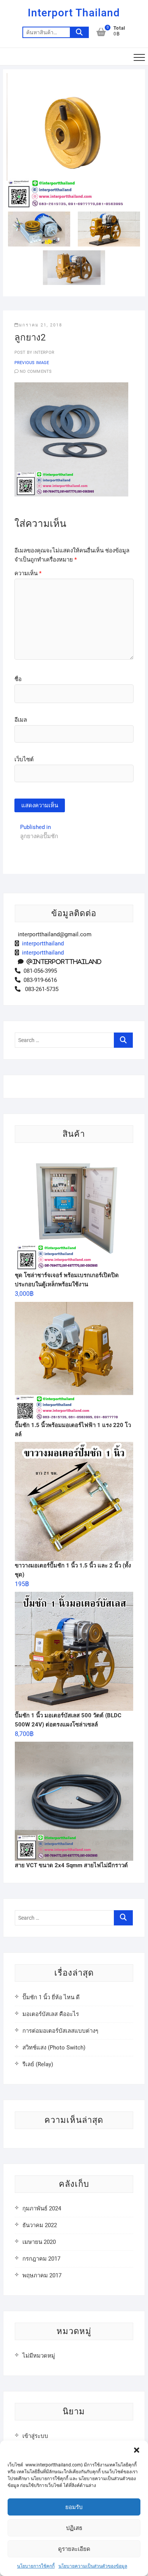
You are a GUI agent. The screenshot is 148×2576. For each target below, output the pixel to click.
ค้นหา (79, 32)
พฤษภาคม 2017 (42, 2275)
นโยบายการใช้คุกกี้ (36, 2566)
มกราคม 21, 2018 (41, 325)
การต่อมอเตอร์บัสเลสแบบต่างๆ (60, 2031)
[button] (137, 2450)
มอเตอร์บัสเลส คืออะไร (51, 2014)
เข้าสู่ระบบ (35, 2436)
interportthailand (41, 944)
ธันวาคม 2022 (40, 2225)
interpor (43, 352)
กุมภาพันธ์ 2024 (42, 2208)
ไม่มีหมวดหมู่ (39, 2356)
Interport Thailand (74, 13)
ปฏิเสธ (74, 2528)
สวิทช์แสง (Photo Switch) (54, 2048)
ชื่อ (18, 679)
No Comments (36, 372)
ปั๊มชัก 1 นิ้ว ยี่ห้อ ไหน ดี (51, 1997)
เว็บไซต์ (24, 759)
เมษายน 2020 (39, 2242)
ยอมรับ (74, 2507)
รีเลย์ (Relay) (38, 2064)
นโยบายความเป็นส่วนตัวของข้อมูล (93, 2566)
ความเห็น (28, 573)
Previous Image (32, 363)
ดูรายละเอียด (74, 2549)
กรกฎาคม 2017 (41, 2259)
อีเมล (21, 720)
